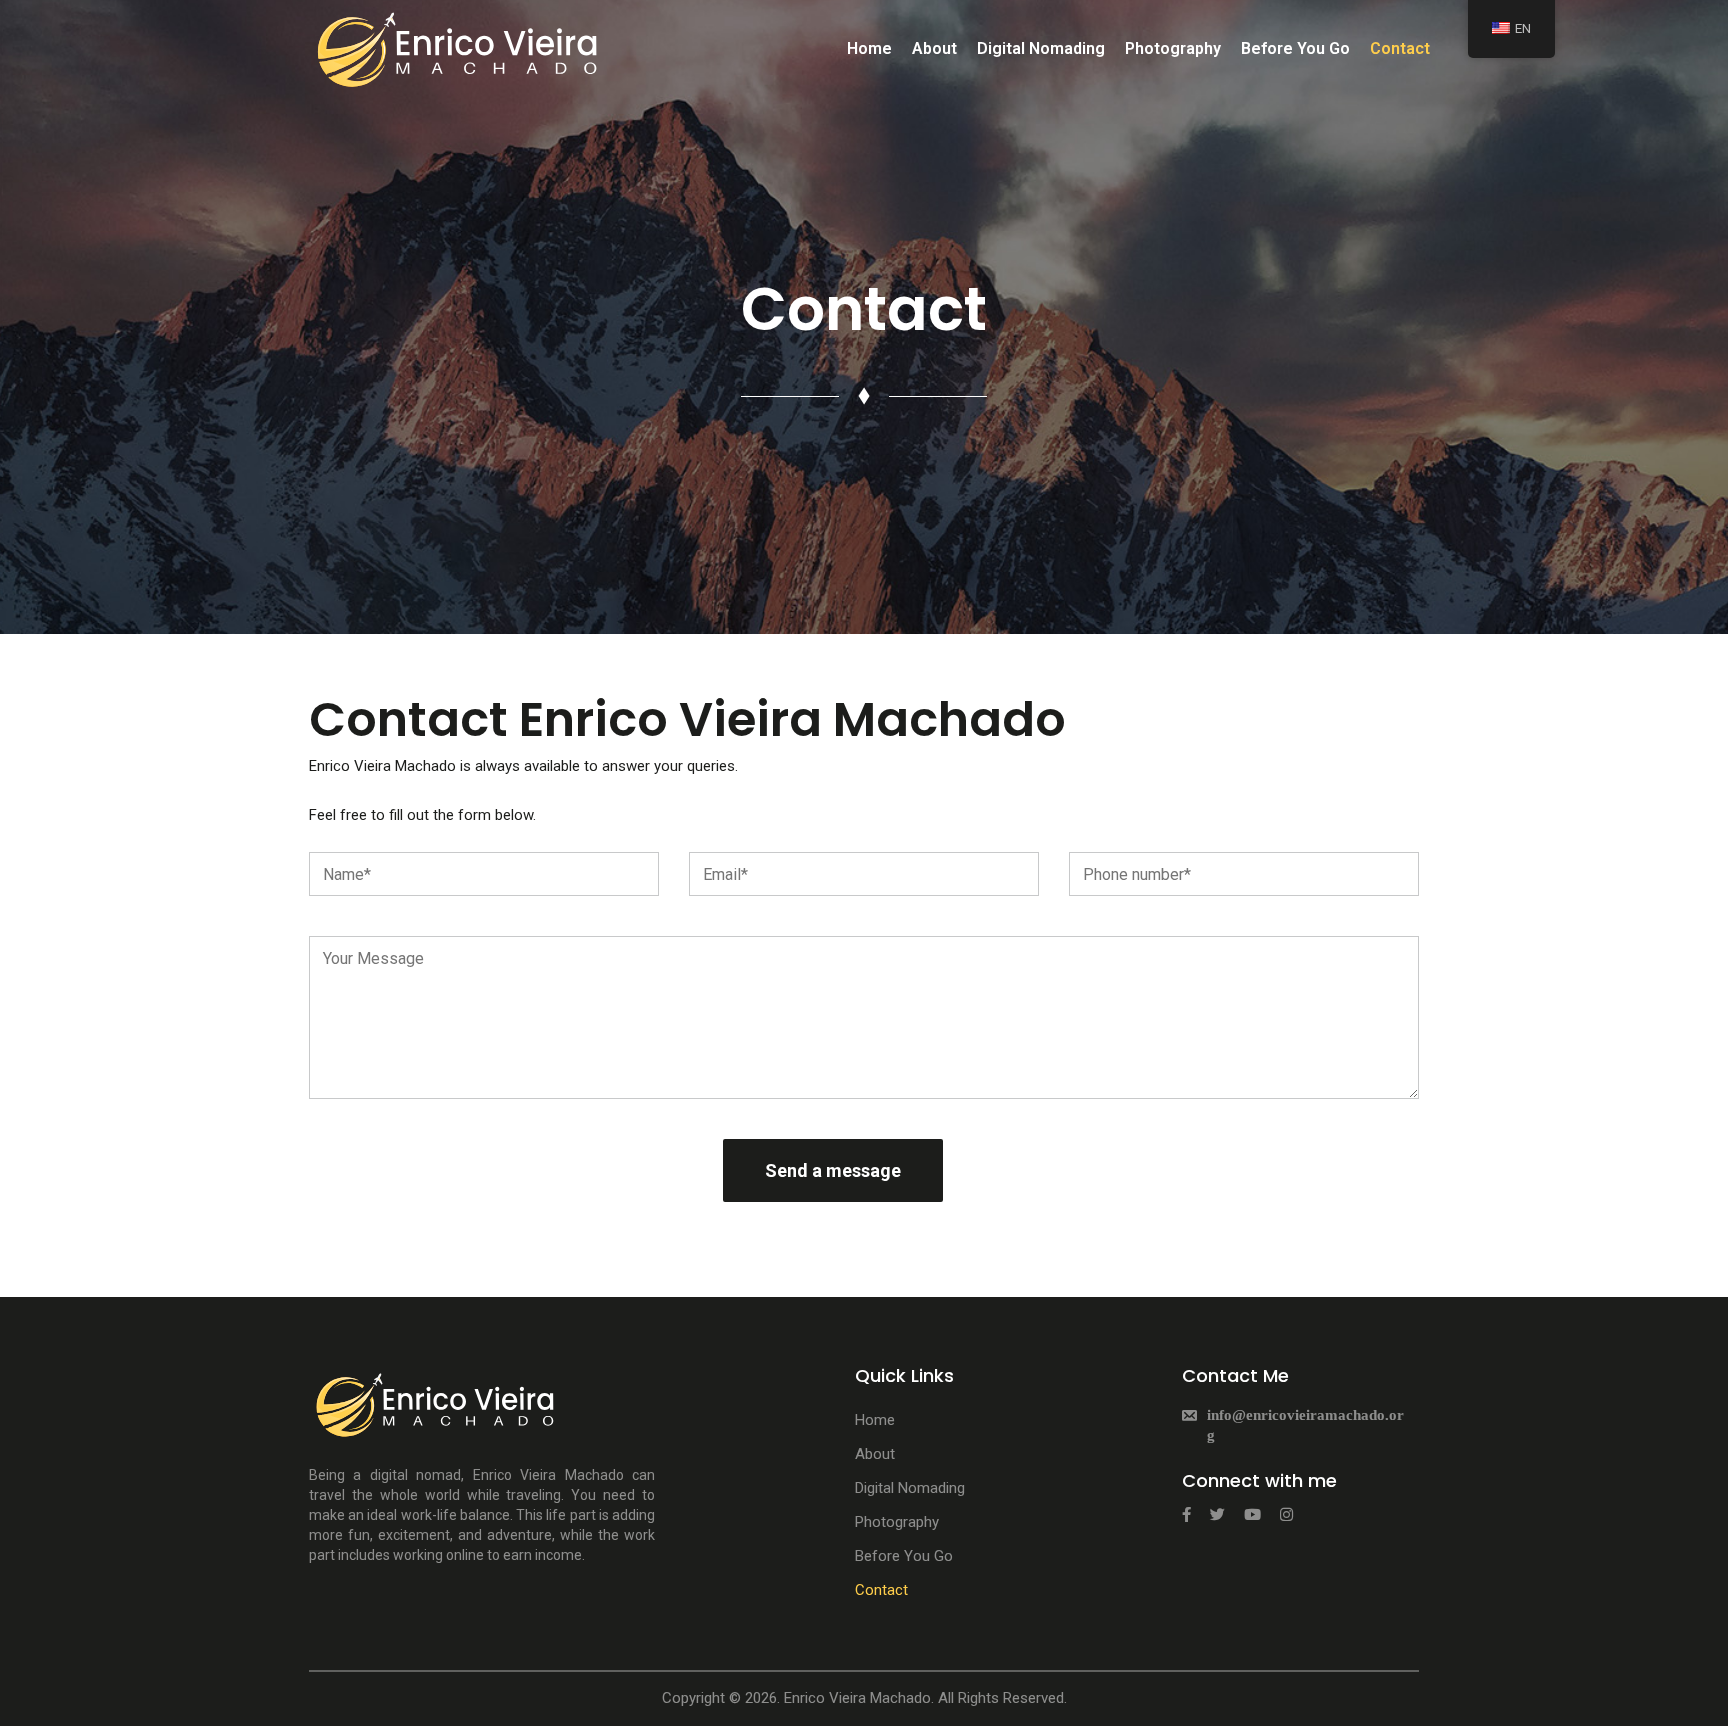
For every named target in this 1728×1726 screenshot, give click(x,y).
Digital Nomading (1041, 48)
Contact (1400, 48)
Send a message (833, 1170)
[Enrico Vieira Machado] (459, 47)
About (934, 48)
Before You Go (1295, 48)
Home (869, 48)
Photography (1173, 48)
